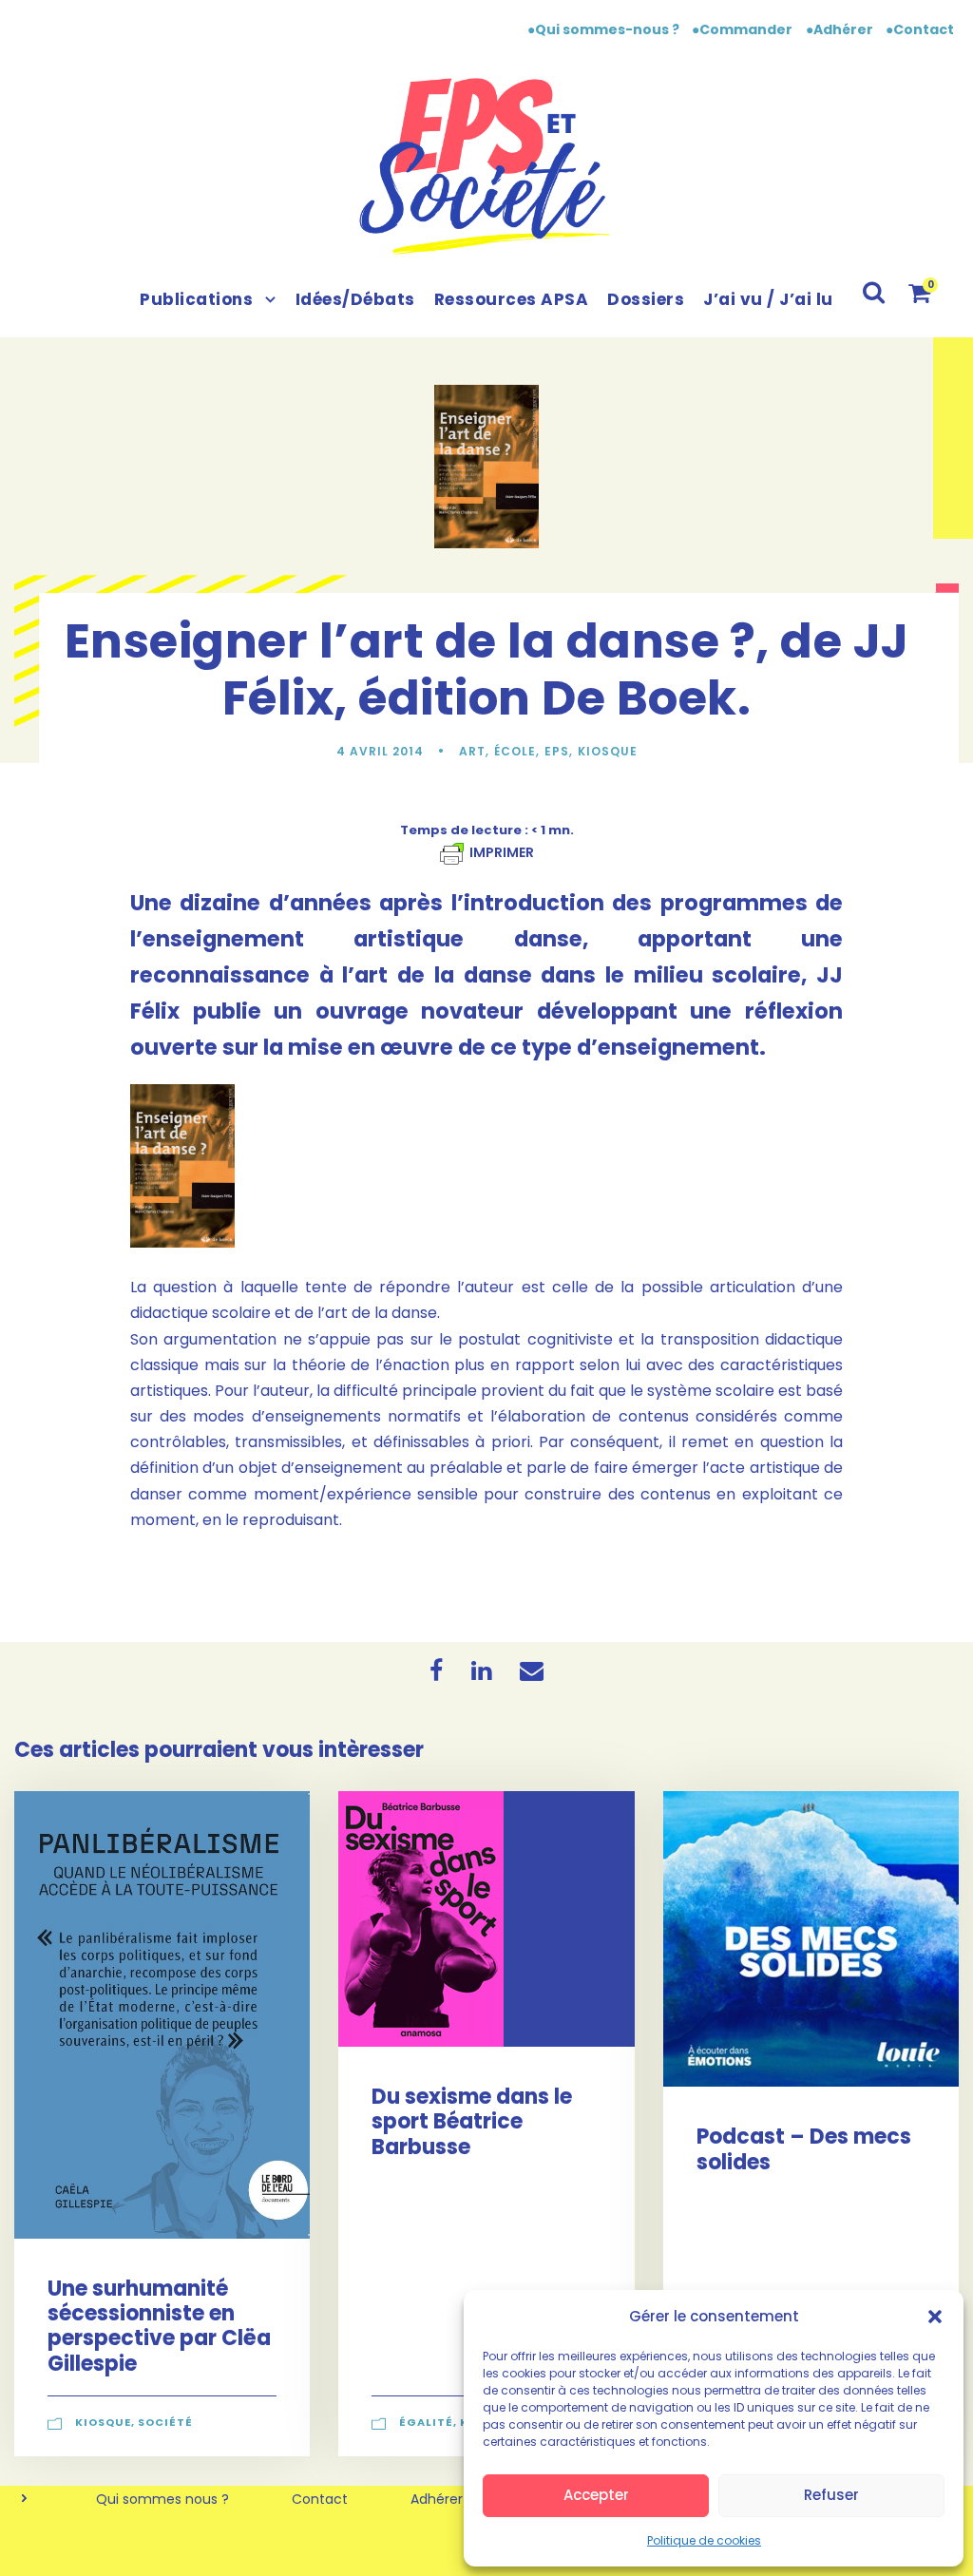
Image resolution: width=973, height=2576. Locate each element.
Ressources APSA (512, 299)
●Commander (742, 29)
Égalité (426, 2422)
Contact (320, 2499)
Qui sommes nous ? (162, 2499)
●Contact (920, 29)
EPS (557, 751)
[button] (935, 2317)
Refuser (831, 2495)
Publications (196, 299)
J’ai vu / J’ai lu (768, 299)
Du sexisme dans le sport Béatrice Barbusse (472, 2122)
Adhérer (437, 2499)
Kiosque (608, 751)
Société (165, 2422)
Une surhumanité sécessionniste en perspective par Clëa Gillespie (159, 2326)
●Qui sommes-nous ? (605, 29)
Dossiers (646, 299)
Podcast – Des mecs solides (804, 2149)
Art (472, 751)
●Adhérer (841, 29)
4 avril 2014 (380, 751)
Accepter (596, 2495)
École (515, 751)
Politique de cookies (704, 2540)
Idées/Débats (355, 299)
